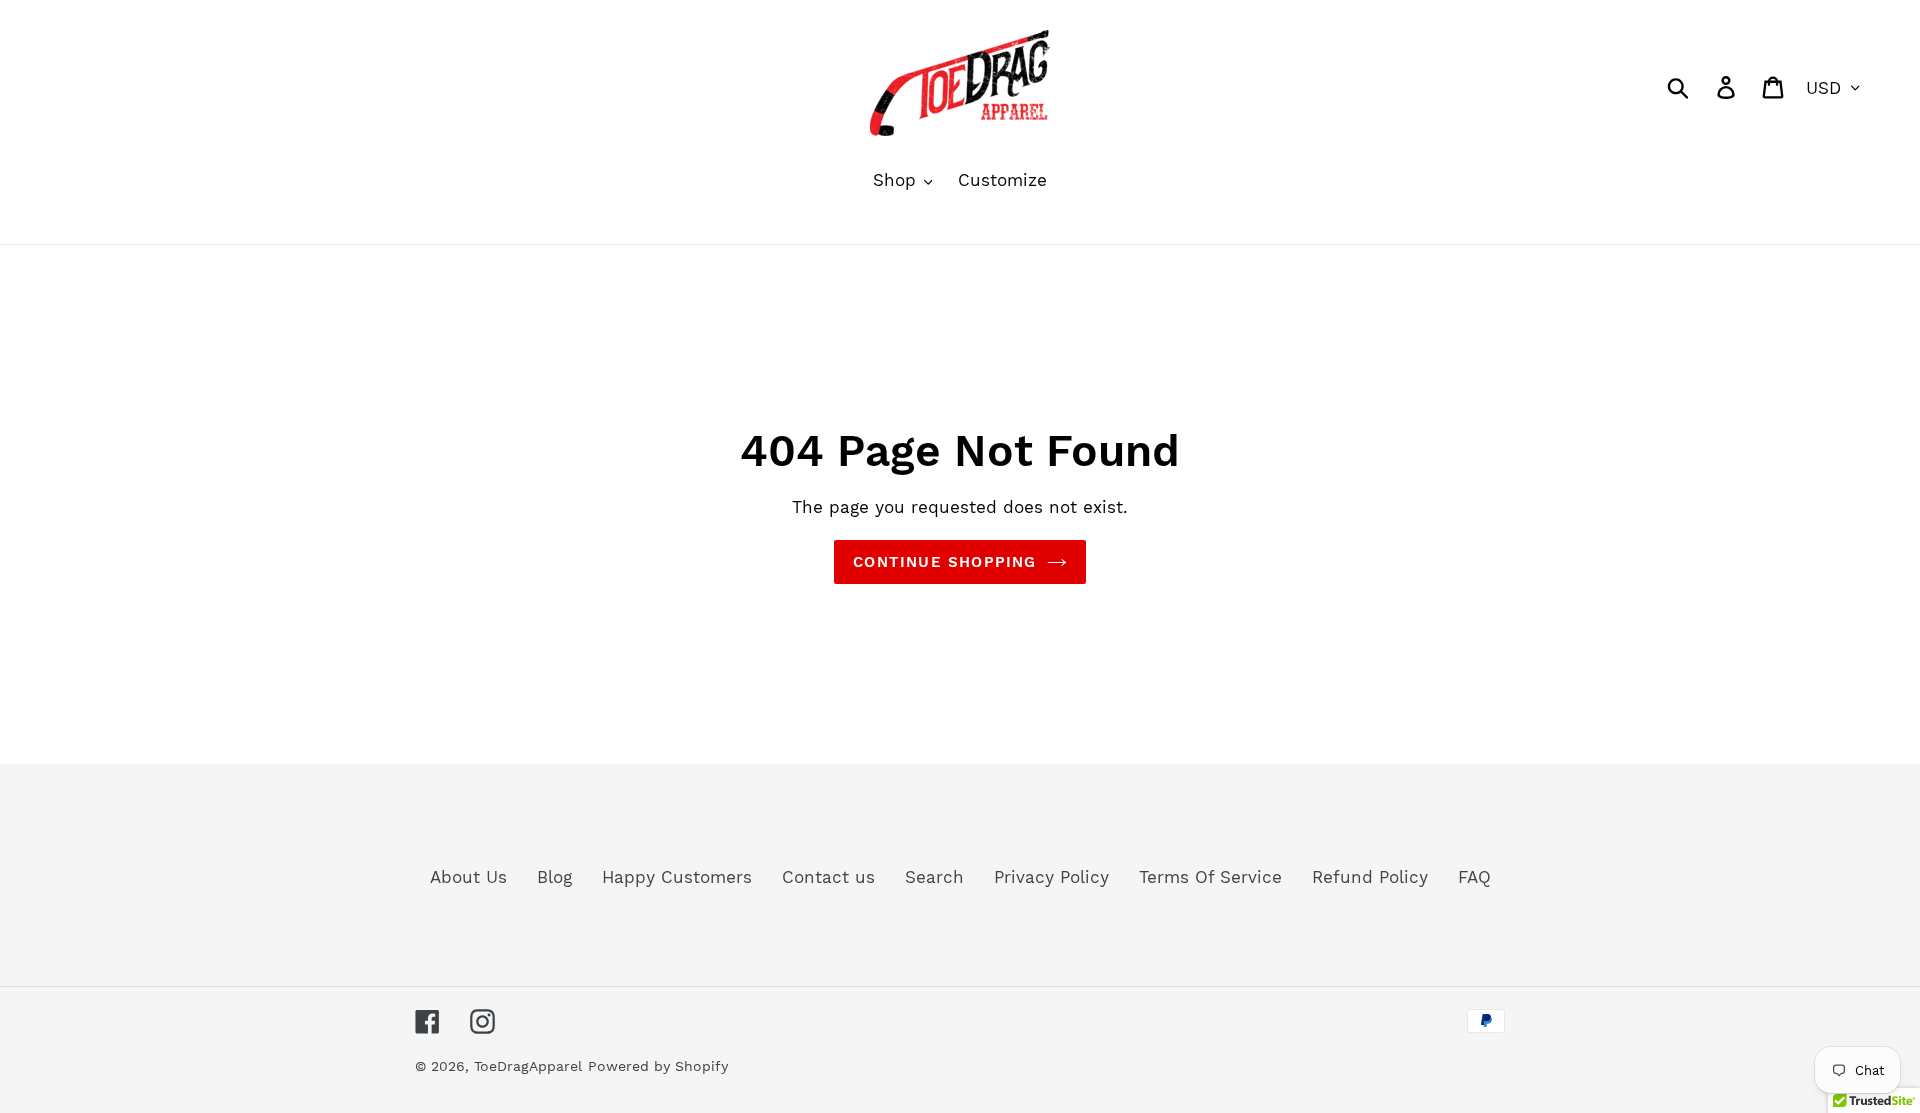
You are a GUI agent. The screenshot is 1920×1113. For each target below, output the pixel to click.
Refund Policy (1370, 877)
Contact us (828, 877)
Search (934, 877)
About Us (468, 877)
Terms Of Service (1210, 877)
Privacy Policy (1051, 877)
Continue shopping (944, 562)
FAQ (1474, 877)
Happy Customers (677, 877)
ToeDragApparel (528, 1066)
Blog (554, 877)
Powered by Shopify (658, 1066)
